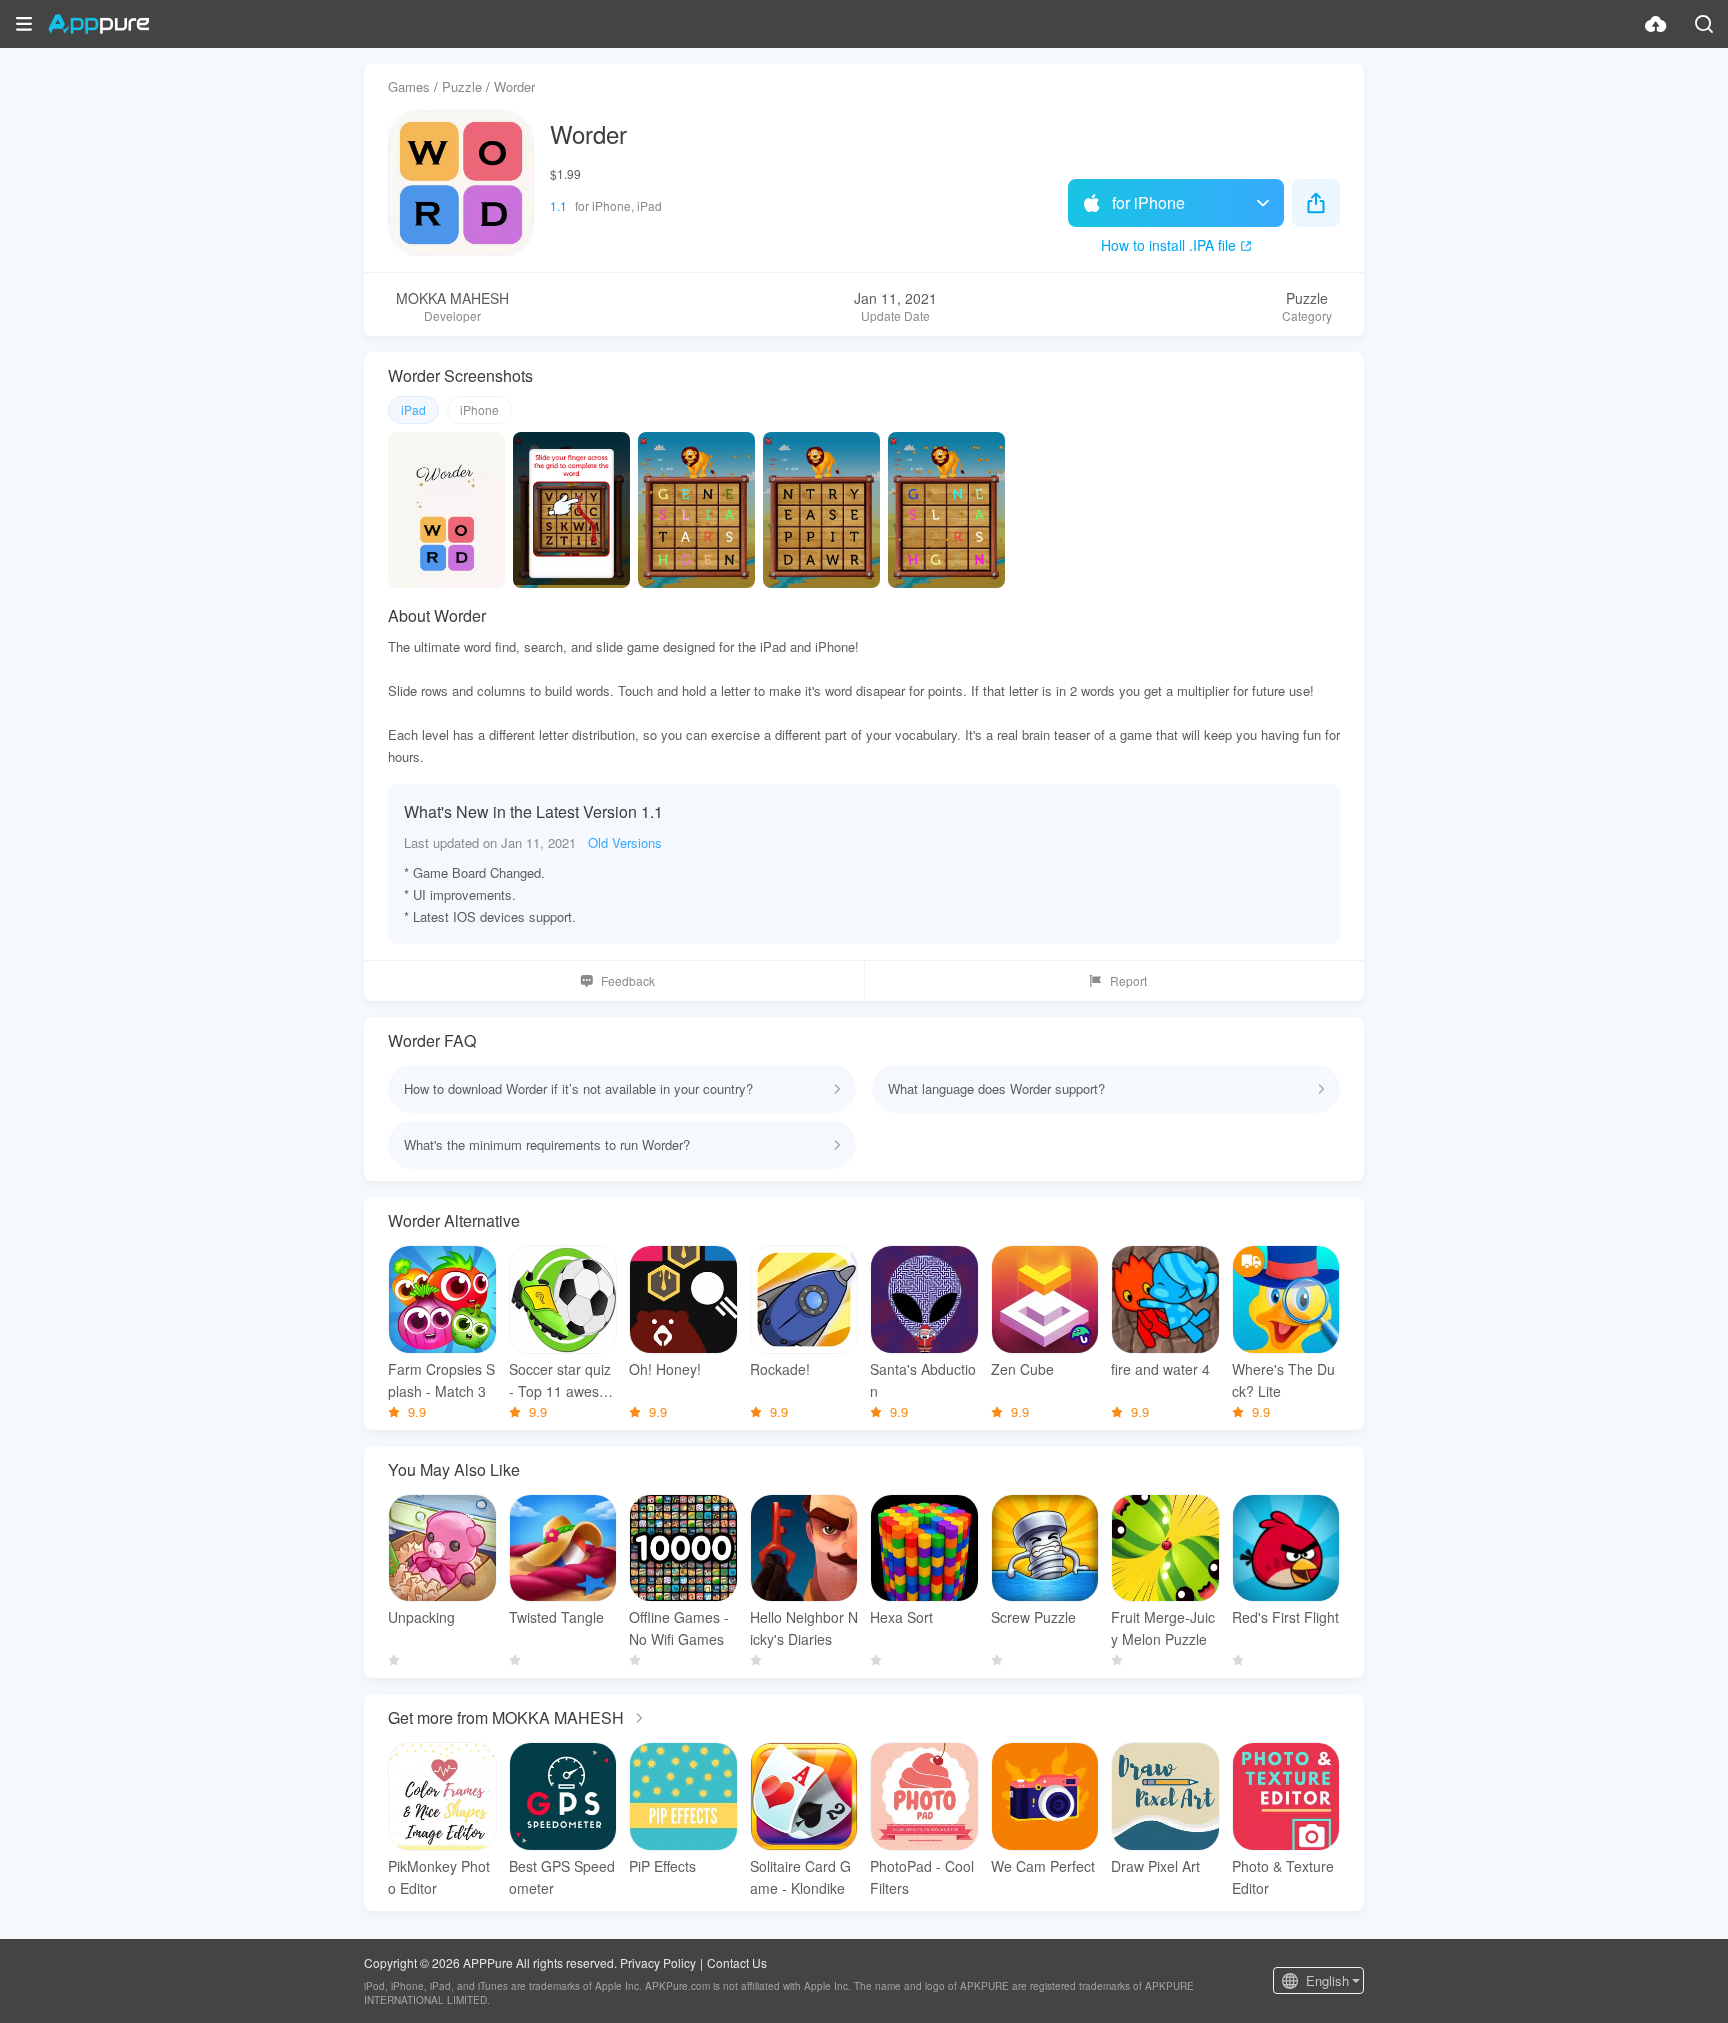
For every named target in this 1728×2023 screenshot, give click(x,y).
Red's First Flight (1285, 1617)
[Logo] (98, 24)
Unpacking (421, 1617)
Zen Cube (1022, 1369)
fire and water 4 (1160, 1369)
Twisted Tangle (556, 1617)
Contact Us (737, 1962)
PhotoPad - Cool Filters (922, 1877)
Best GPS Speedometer (562, 1877)
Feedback (628, 980)
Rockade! (780, 1369)
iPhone (479, 409)
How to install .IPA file (1168, 245)
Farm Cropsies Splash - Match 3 (441, 1380)
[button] (24, 24)
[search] (1704, 24)
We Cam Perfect (1043, 1866)
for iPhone (1148, 202)
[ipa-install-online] (1656, 24)
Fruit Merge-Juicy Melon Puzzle (1163, 1628)
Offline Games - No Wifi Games (679, 1628)
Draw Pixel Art (1155, 1866)
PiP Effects (662, 1866)
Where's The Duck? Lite (1283, 1380)
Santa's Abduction (923, 1380)
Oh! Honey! (665, 1369)
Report (1128, 980)
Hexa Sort (901, 1617)
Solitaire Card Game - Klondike (800, 1877)
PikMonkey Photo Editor (439, 1877)
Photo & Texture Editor (1283, 1877)
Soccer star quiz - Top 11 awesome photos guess (560, 1380)
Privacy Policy (658, 1962)
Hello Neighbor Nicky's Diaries (804, 1628)
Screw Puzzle (1033, 1617)
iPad (413, 409)
